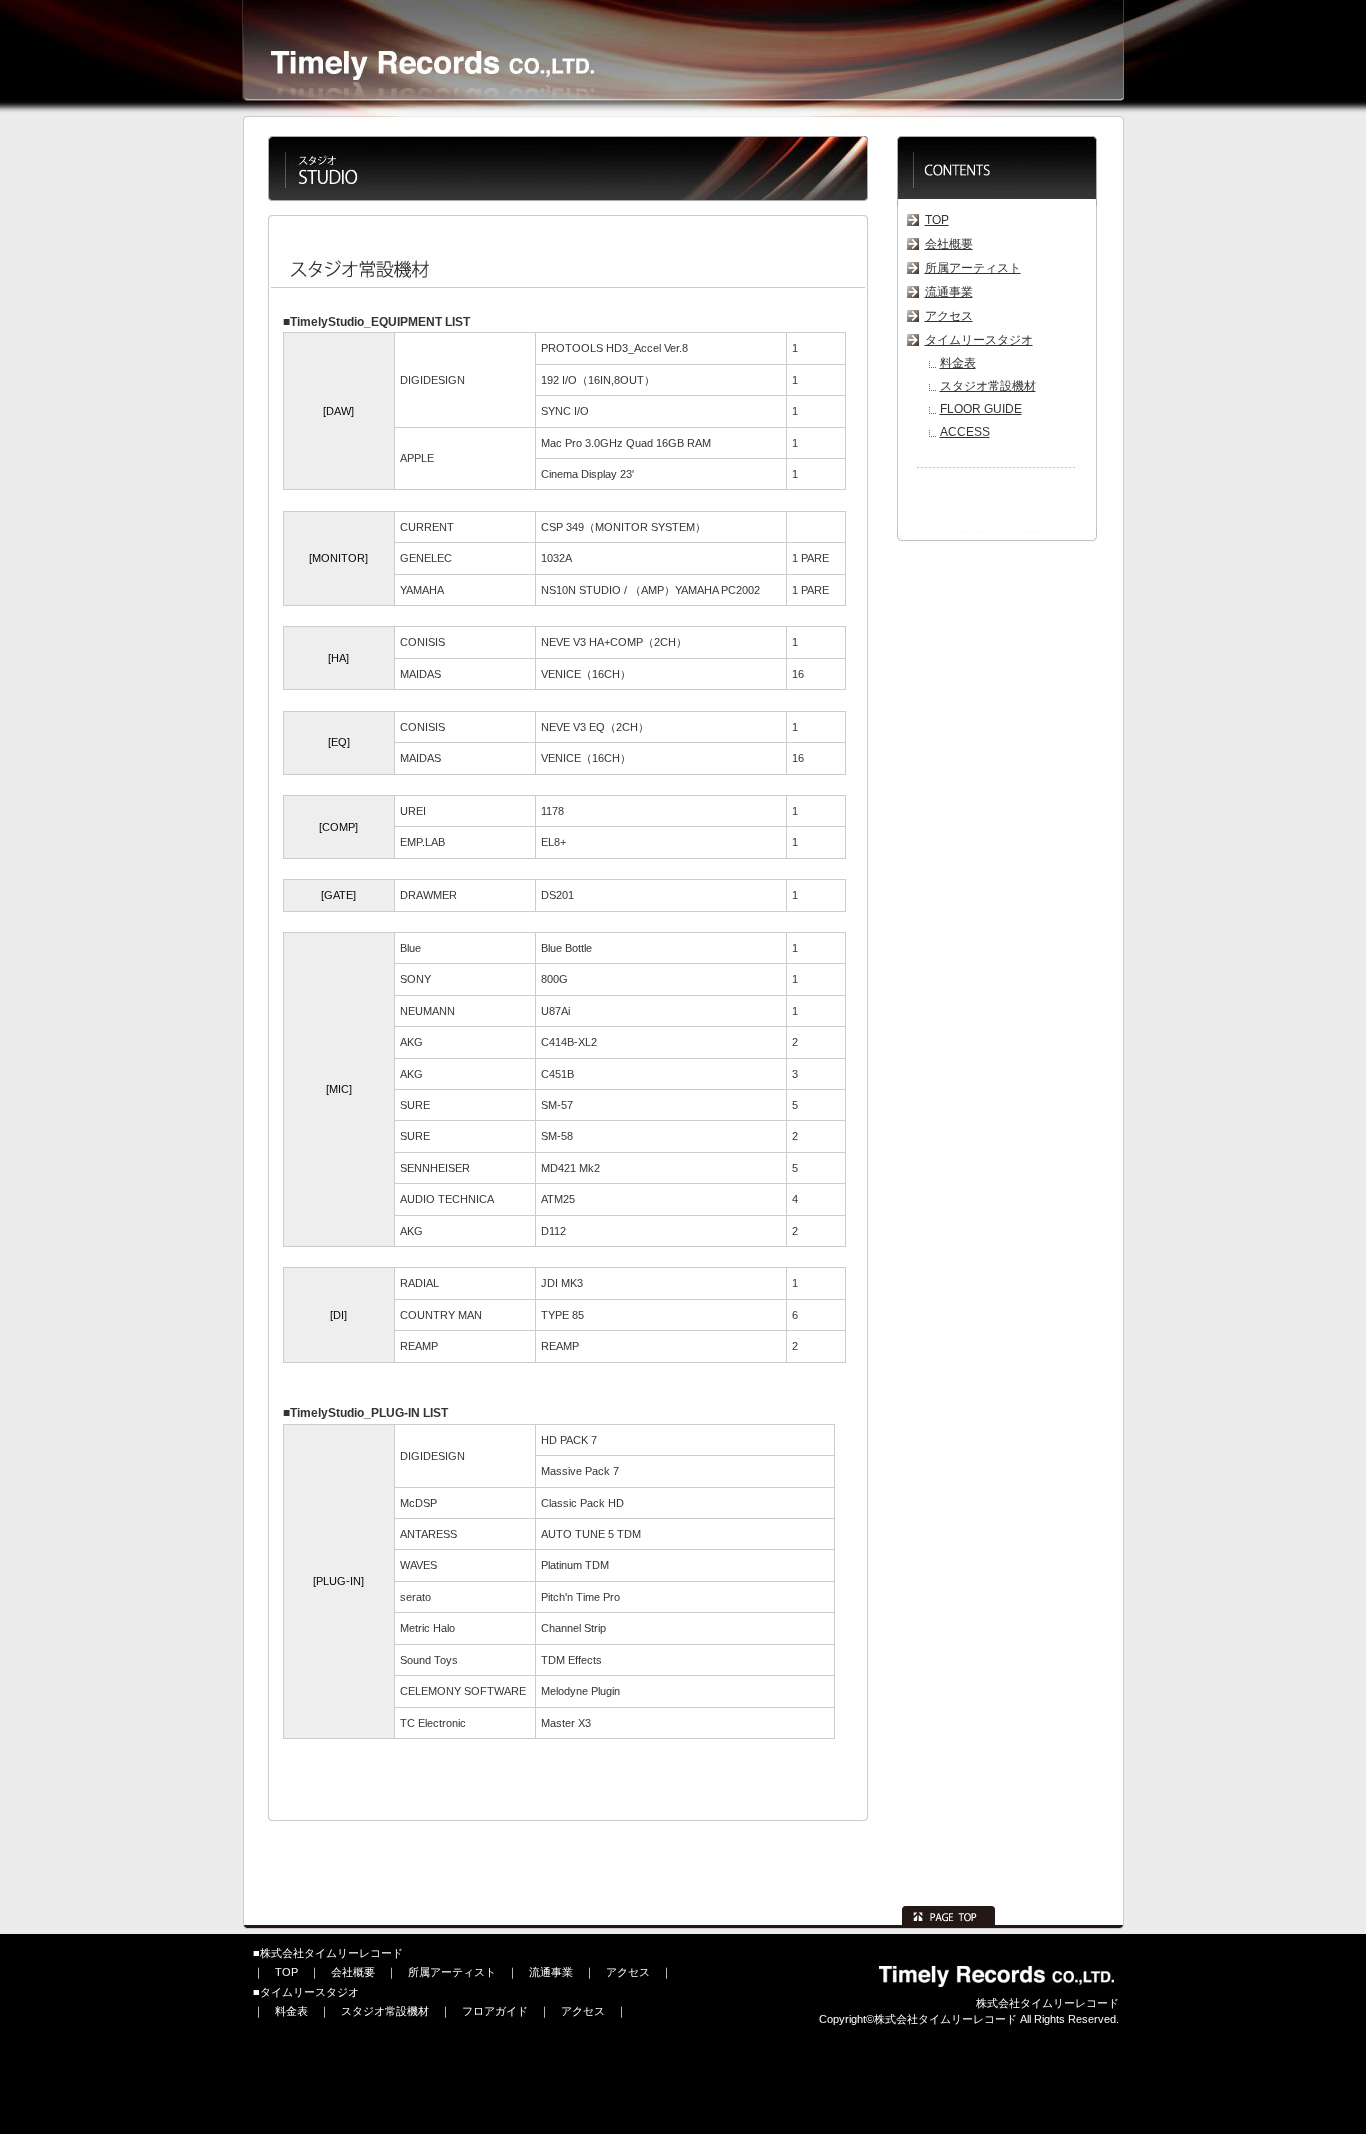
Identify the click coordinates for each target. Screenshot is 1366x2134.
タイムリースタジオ (979, 340)
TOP (937, 220)
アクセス (949, 316)
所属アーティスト (973, 268)
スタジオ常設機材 (988, 386)
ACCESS (965, 432)
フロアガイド (495, 2011)
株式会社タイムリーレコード (331, 1953)
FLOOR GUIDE (981, 409)
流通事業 (949, 292)
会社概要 (949, 244)
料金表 (958, 363)
